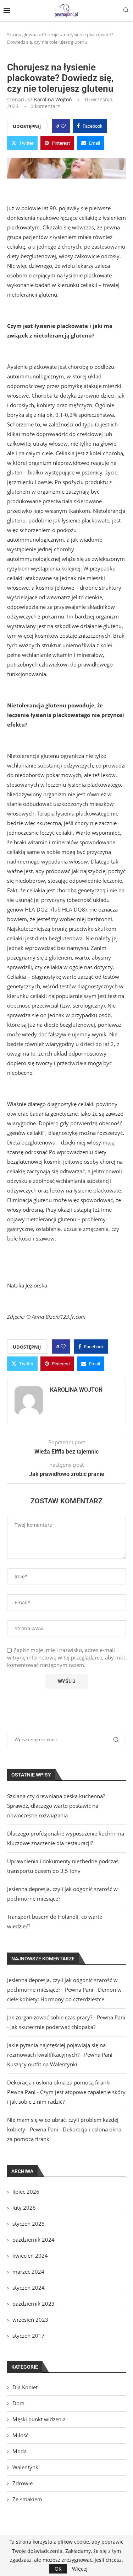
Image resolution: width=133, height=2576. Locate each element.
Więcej (80, 2569)
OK (58, 2569)
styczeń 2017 (29, 2336)
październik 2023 (34, 2304)
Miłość (20, 2435)
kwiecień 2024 (30, 2256)
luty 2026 (24, 2208)
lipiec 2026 (26, 2192)
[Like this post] (63, 126)
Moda (20, 2451)
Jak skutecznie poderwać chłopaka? (53, 2027)
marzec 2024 (28, 2272)
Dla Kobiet (25, 2387)
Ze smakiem (27, 2499)
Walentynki (26, 2467)
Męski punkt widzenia (39, 2419)
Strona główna (22, 34)
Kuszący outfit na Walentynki (42, 2064)
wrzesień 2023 (30, 2320)
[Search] (126, 11)
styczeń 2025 (29, 2224)
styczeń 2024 (29, 2288)
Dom (18, 2403)
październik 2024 (34, 2240)
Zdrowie (23, 2483)
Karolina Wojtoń (53, 99)
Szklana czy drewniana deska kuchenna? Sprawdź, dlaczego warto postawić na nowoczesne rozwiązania (56, 1806)
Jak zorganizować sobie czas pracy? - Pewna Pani (66, 2017)
